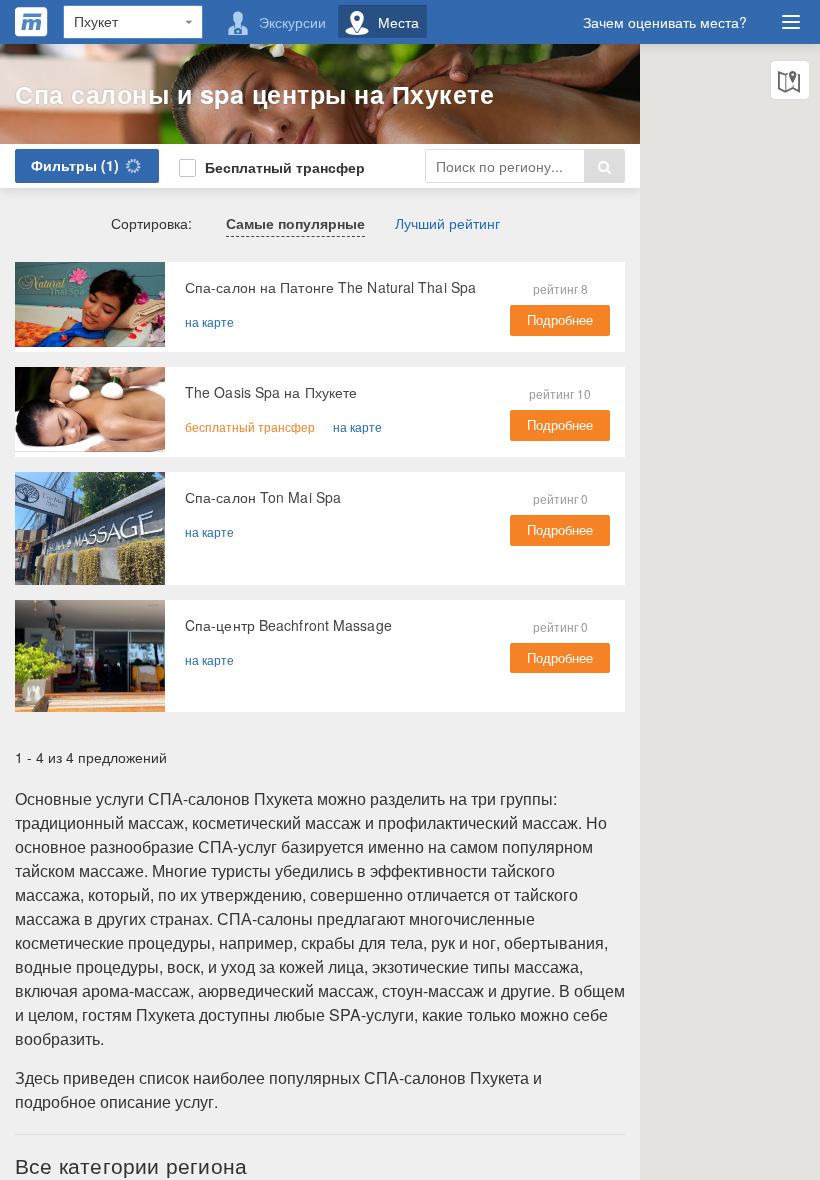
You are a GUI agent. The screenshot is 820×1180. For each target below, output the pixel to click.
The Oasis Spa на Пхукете (271, 392)
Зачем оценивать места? (665, 22)
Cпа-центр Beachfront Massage (288, 625)
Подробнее (560, 319)
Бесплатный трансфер (283, 167)
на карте (209, 321)
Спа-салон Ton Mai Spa (263, 497)
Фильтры (75, 165)
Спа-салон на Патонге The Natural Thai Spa (330, 287)
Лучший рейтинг (447, 223)
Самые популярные (295, 223)
